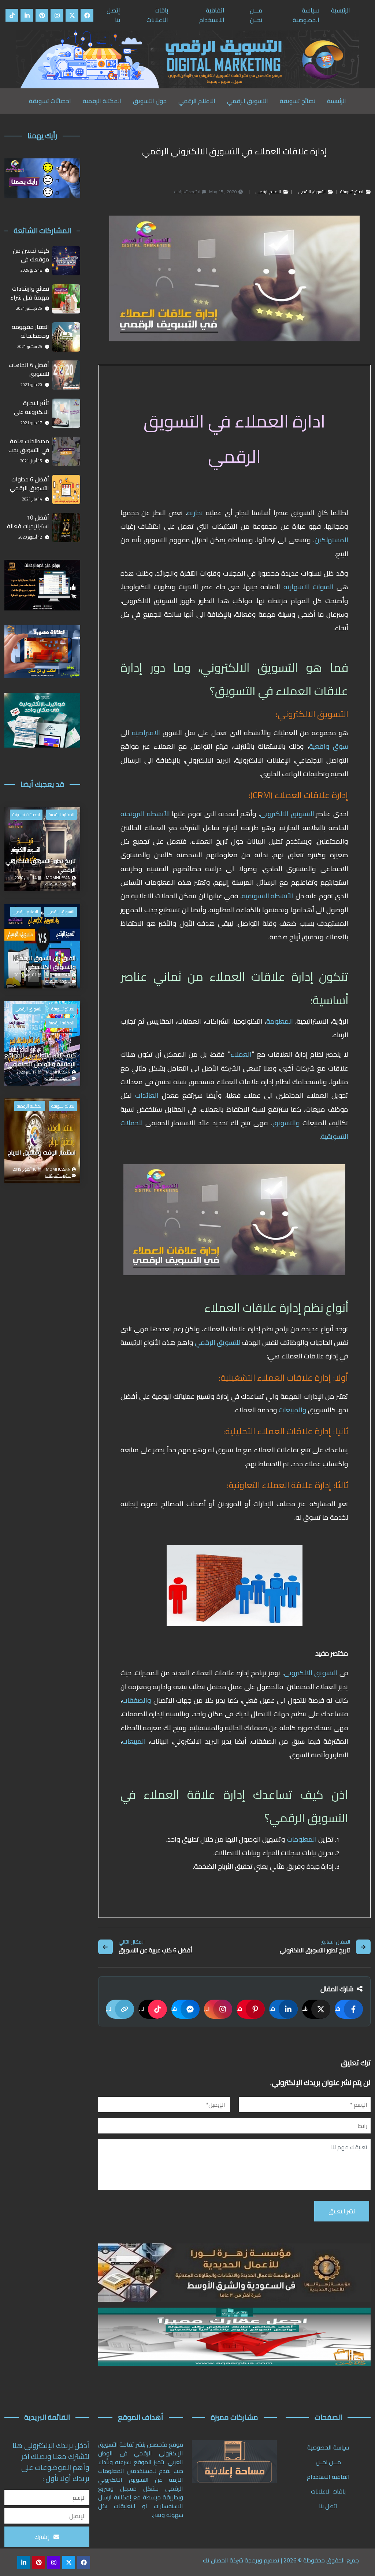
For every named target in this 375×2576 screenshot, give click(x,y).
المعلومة (280, 1021)
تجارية (195, 513)
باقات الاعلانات (157, 15)
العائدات (145, 1095)
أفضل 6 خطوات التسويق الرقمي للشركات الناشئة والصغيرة (29, 484)
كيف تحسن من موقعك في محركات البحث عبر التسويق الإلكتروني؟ (28, 255)
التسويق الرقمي (248, 101)
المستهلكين (331, 540)
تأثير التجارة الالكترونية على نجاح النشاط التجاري (31, 408)
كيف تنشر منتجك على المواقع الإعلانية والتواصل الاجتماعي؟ (40, 1060)
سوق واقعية (329, 746)
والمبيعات (292, 1410)
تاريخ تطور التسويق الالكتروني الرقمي (315, 1951)
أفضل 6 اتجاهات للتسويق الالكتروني (29, 370)
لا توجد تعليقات (58, 884)
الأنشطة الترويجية (146, 814)
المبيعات (134, 1741)
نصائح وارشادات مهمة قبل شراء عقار (30, 293)
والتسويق (286, 1123)
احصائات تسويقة (50, 101)
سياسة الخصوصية (306, 15)
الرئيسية (341, 10)
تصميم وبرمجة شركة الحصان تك (241, 2560)
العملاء (241, 1054)
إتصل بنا (113, 15)
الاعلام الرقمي (197, 101)
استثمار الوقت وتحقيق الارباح (42, 1153)
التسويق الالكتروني (288, 814)
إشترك (42, 2537)
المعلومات (301, 1839)
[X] (72, 15)
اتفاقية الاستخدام (212, 15)
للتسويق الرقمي (218, 1342)
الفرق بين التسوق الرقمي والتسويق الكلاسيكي (45, 963)
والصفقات (137, 1700)
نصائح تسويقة (298, 101)
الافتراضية (146, 733)
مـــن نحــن (256, 15)
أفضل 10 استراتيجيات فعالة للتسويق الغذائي (28, 522)
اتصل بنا (328, 2506)
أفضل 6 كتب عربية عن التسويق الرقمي (155, 1951)
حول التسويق (150, 101)
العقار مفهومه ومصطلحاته (30, 331)
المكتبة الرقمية (102, 101)
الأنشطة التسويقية (269, 896)
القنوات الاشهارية (309, 587)
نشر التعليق (342, 2211)
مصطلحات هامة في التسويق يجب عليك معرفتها (29, 446)
